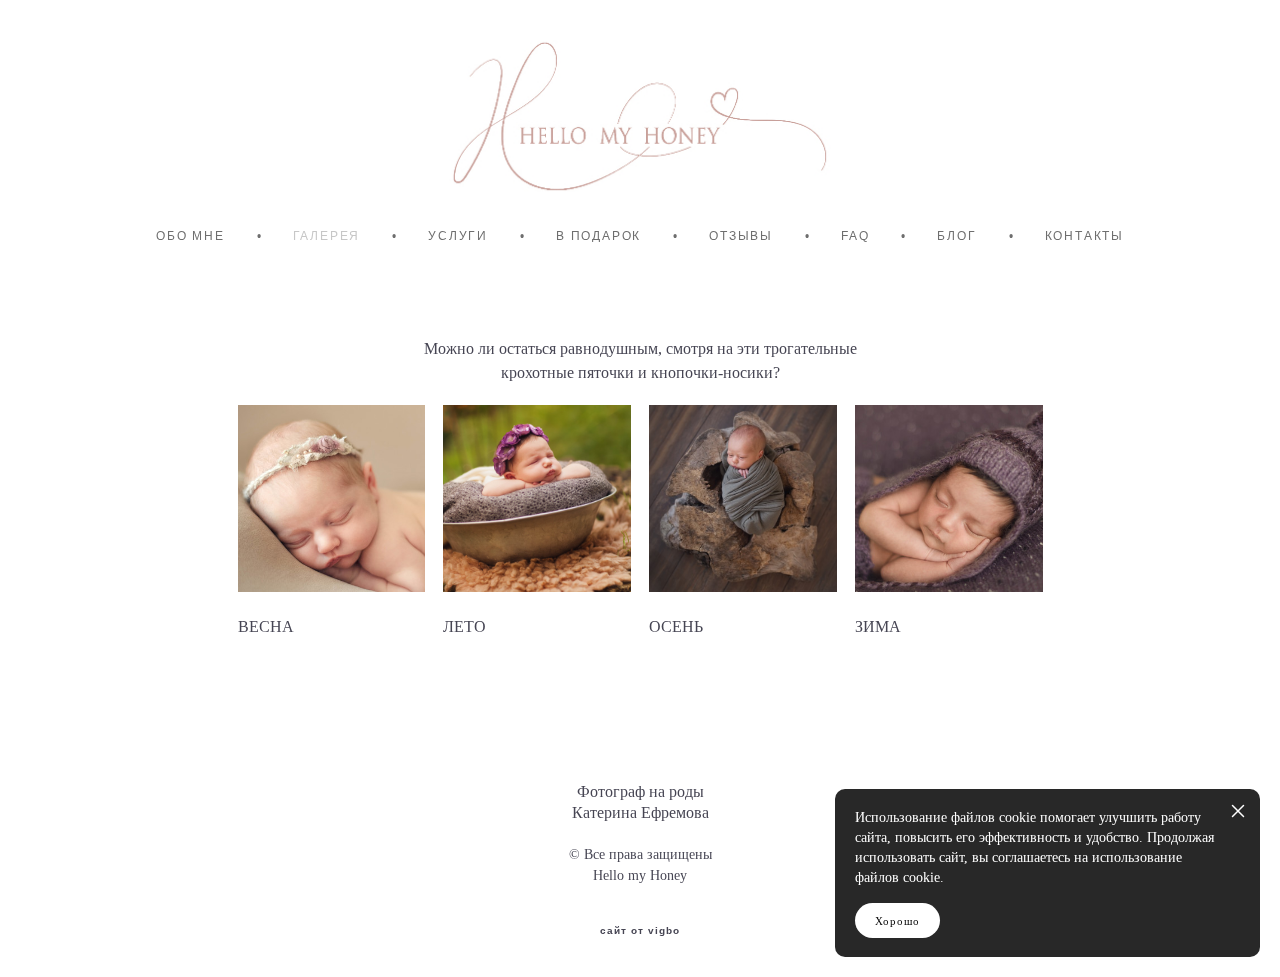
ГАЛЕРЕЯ (327, 236)
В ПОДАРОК (598, 236)
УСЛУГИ (458, 236)
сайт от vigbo (640, 931)
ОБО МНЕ (190, 236)
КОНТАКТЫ (1084, 236)
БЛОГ (956, 236)
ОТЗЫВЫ (741, 236)
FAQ (855, 236)
